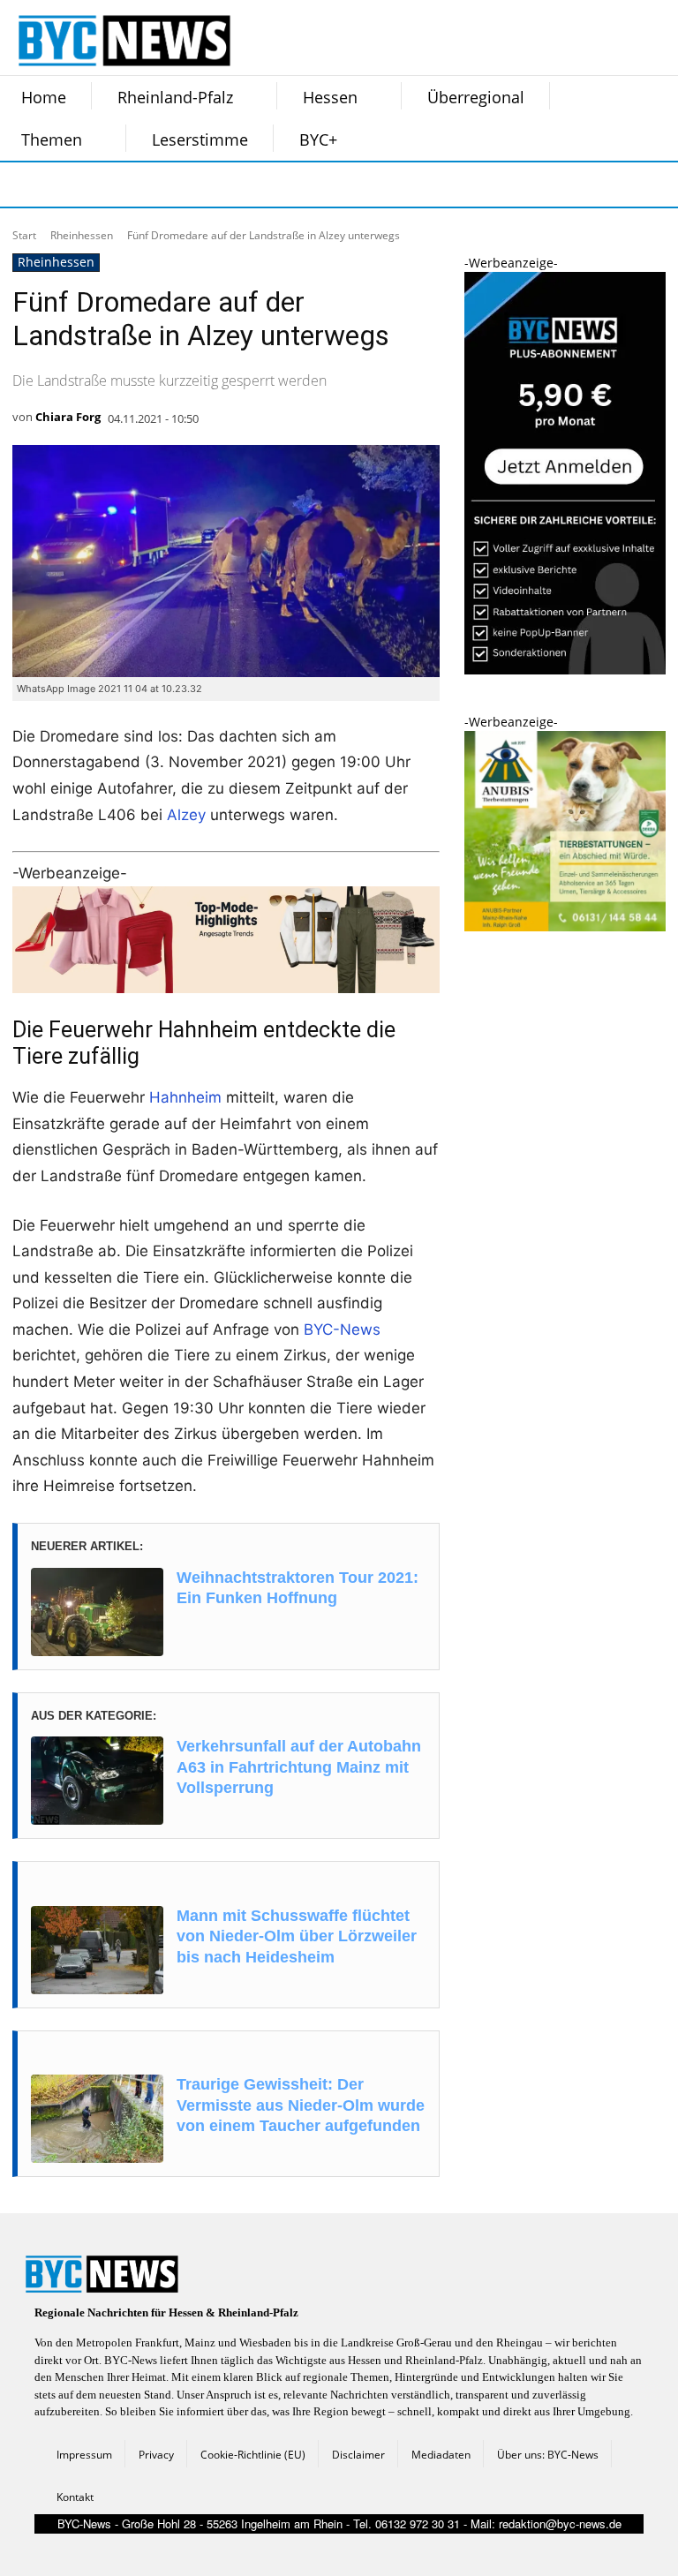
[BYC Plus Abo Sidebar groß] (565, 670)
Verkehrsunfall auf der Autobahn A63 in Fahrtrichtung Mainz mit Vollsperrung (299, 1767)
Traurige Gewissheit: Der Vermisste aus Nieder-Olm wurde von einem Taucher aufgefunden (301, 2105)
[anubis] (565, 926)
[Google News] (288, 185)
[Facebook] (23, 185)
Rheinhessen (82, 235)
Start (24, 235)
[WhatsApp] (200, 185)
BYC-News (342, 1329)
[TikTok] (155, 185)
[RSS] (111, 185)
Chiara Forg (68, 417)
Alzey (186, 815)
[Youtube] (244, 185)
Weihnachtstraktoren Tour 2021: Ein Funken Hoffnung (298, 1588)
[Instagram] (67, 185)
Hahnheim (185, 1097)
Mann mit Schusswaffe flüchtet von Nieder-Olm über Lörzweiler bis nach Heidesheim (297, 1936)
